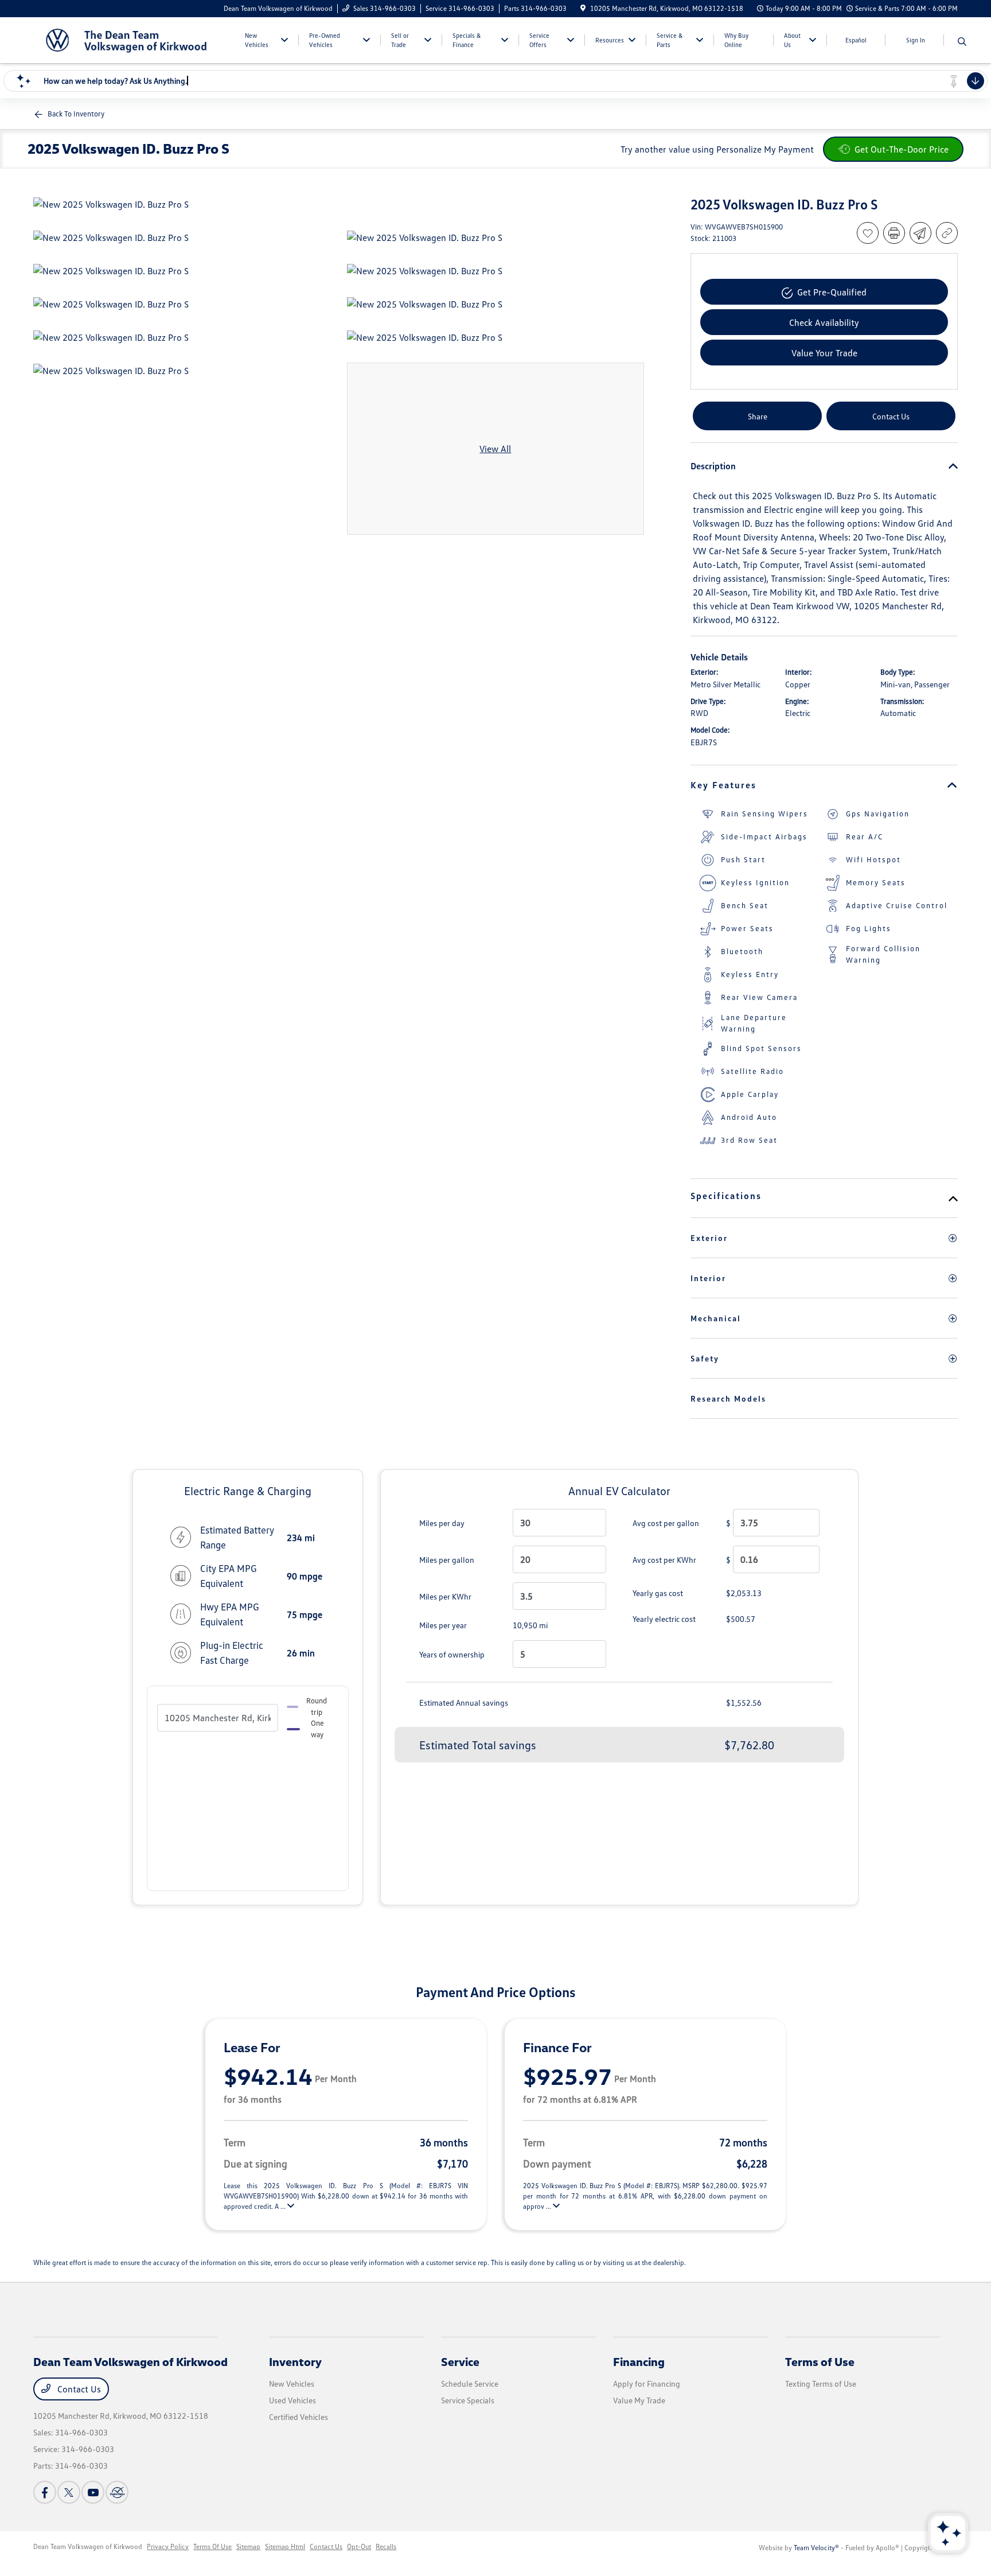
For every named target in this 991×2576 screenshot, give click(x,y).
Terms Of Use (212, 2546)
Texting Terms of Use (821, 2384)
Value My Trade (639, 2400)
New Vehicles (292, 2384)
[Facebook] (45, 2492)
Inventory (295, 2361)
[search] (962, 42)
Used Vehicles (292, 2400)
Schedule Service (470, 2384)
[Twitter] (69, 2492)
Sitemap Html (285, 2546)
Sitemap (248, 2546)
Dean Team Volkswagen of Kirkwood (88, 2546)
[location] (583, 8)
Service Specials (468, 2400)
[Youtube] (93, 2492)
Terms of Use (820, 2361)
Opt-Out (359, 2546)
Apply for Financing (647, 2384)
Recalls (386, 2546)
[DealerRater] (117, 2492)
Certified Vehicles (299, 2417)
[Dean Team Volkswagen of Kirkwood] (132, 39)
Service (460, 2361)
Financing (639, 2361)
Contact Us (78, 2389)
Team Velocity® (816, 2548)
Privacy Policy (168, 2546)
